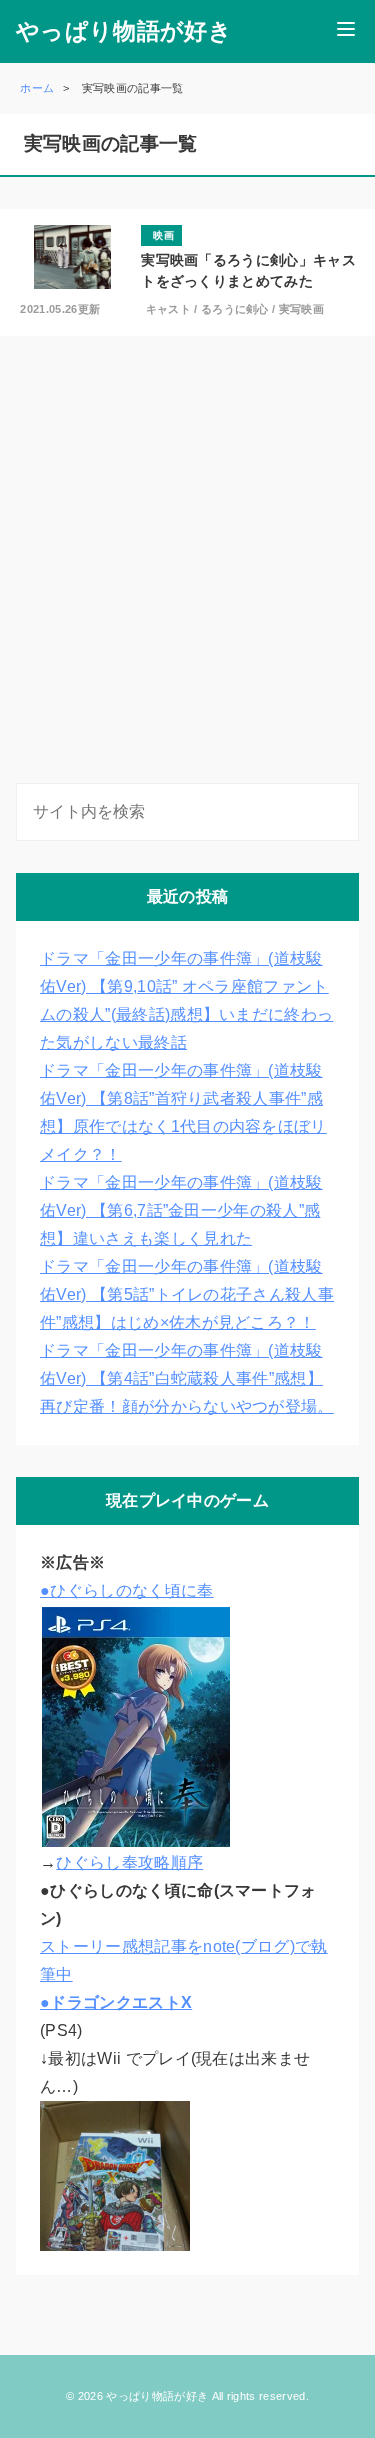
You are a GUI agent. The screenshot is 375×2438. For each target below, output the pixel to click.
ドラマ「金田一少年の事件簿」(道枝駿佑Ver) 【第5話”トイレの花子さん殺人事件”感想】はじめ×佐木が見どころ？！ (187, 1294)
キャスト (168, 309)
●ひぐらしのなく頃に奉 (127, 1590)
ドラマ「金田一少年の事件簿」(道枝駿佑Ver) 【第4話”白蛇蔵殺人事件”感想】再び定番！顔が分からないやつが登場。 (187, 1378)
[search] (340, 812)
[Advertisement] (187, 563)
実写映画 (301, 309)
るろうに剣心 (235, 309)
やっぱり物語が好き (124, 31)
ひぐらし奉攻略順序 (129, 1862)
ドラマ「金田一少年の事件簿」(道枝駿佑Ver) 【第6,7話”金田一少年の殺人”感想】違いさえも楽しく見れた (181, 1210)
